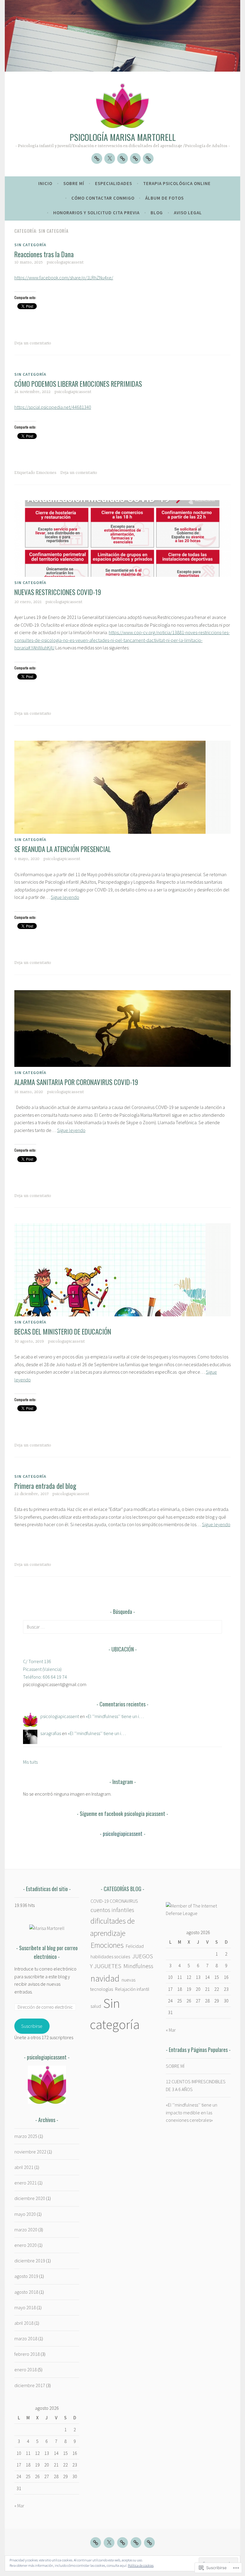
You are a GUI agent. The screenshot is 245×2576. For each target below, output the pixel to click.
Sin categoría (30, 245)
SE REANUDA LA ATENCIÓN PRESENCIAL (63, 849)
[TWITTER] (109, 2543)
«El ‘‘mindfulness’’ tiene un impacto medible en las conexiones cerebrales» (192, 2112)
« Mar (19, 2506)
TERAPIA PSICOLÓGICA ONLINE (177, 183)
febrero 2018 (27, 2354)
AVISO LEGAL (188, 213)
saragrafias (51, 1733)
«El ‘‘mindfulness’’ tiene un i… (115, 1716)
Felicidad (135, 1946)
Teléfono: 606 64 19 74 (45, 1677)
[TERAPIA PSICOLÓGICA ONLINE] (148, 158)
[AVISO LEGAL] (135, 158)
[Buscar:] (122, 1627)
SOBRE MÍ (74, 183)
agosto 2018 (26, 2292)
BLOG (157, 213)
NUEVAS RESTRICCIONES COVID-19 (58, 592)
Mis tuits (30, 1762)
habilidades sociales (110, 1956)
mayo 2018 (25, 2307)
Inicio (45, 183)
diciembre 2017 (30, 2385)
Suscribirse (32, 2026)
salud (96, 2006)
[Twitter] (110, 158)
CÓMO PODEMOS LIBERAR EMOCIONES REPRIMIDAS (78, 384)
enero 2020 (26, 2245)
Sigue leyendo (65, 897)
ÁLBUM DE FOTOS (164, 198)
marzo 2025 (26, 2136)
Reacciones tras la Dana (44, 254)
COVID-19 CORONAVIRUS (114, 1901)
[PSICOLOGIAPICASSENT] (96, 2543)
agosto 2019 (26, 2276)
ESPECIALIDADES (114, 183)
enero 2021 (26, 2183)
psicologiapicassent (65, 262)
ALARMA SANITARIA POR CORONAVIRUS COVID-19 (76, 1082)
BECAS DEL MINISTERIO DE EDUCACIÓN (63, 1332)
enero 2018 (26, 2369)
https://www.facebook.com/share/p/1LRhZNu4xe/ (64, 278)
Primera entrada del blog (45, 1486)
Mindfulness (138, 1966)
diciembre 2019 (30, 2261)
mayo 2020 (25, 2214)
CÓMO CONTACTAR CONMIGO (103, 198)
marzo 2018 (26, 2338)
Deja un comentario (33, 343)
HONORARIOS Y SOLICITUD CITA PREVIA (96, 213)
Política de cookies (141, 2565)
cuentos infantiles (112, 1910)
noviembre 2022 (30, 2152)
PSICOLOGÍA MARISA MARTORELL (123, 137)
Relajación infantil (132, 1989)
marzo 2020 (26, 2230)
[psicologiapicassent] (97, 158)
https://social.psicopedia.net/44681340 (53, 407)
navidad (105, 1978)
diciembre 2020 (30, 2198)
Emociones (46, 473)
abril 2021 (24, 2167)
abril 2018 (24, 2323)
